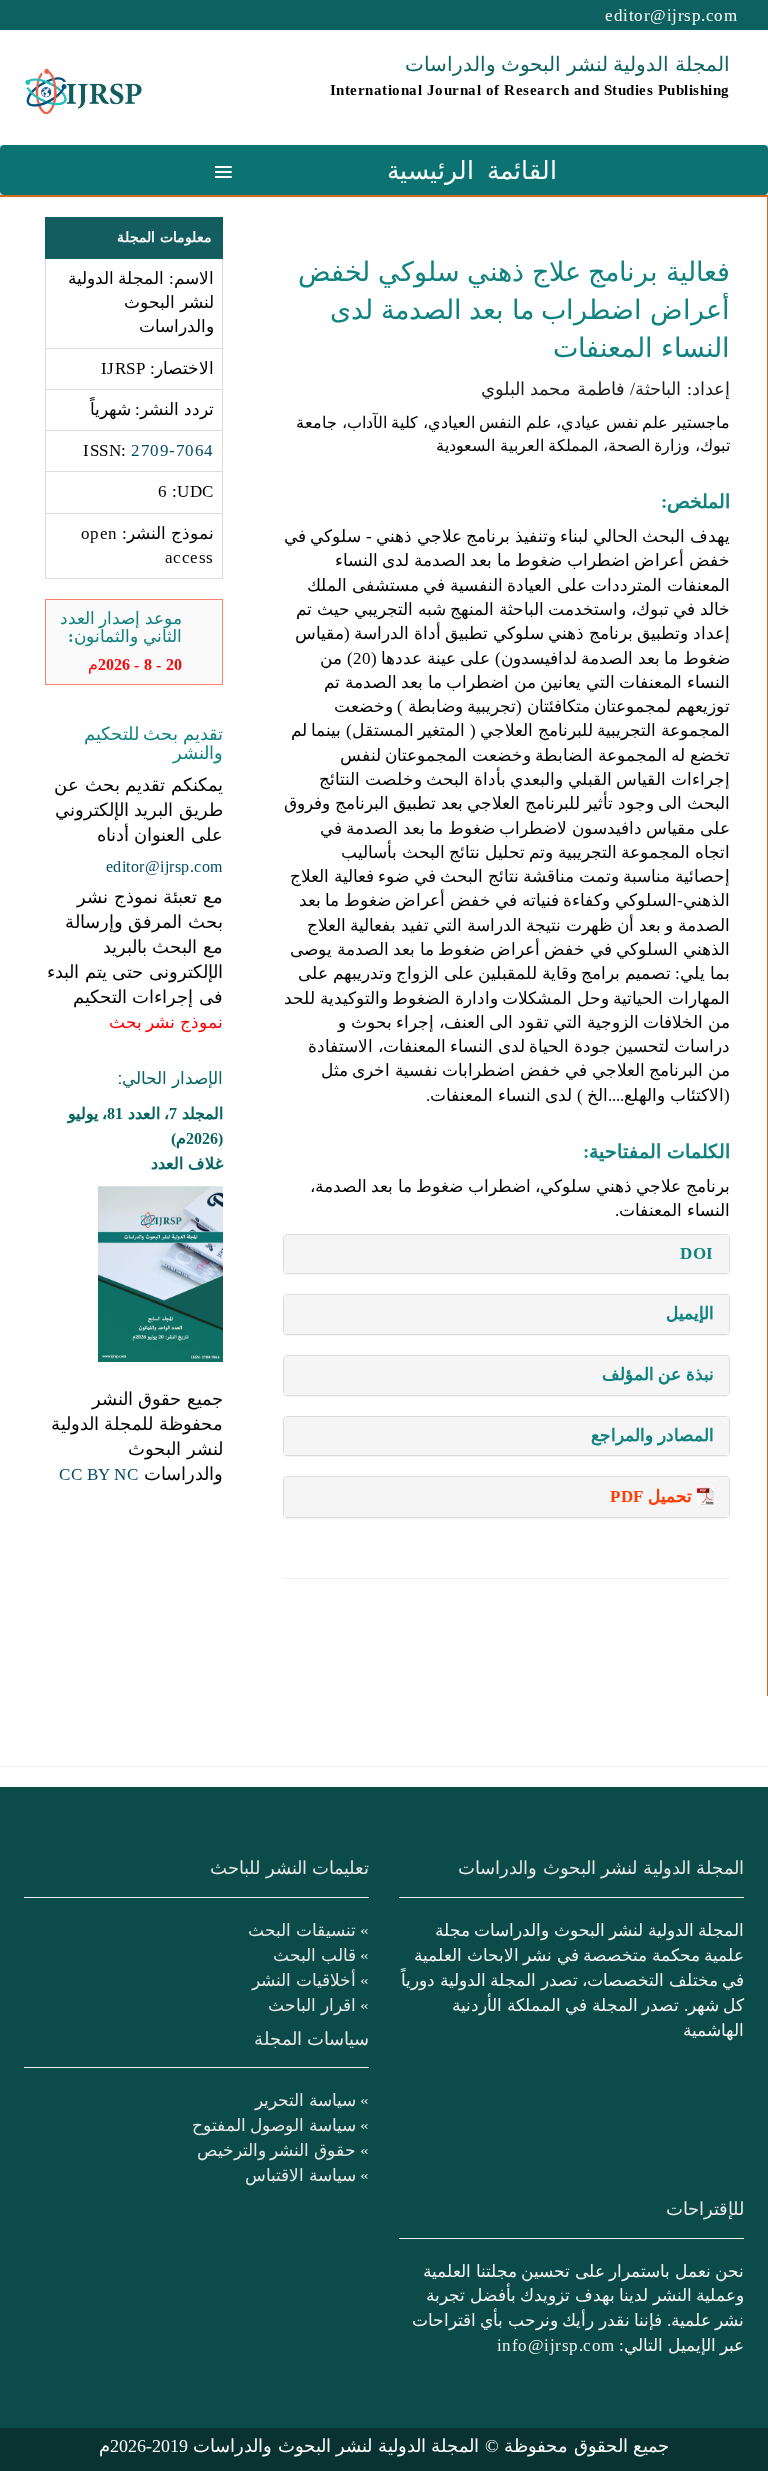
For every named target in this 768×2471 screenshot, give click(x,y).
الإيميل (690, 1313)
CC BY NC (98, 1474)
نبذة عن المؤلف (658, 1374)
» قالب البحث (321, 1955)
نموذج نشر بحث (166, 1022)
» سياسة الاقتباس (307, 2175)
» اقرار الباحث (318, 2005)
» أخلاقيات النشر (310, 1980)
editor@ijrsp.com (671, 15)
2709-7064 (172, 450)
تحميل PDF (651, 1496)
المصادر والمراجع (652, 1435)
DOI (697, 1253)
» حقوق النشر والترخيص (283, 2150)
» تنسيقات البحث (308, 1930)
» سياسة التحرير (312, 2100)
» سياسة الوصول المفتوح (281, 2125)
